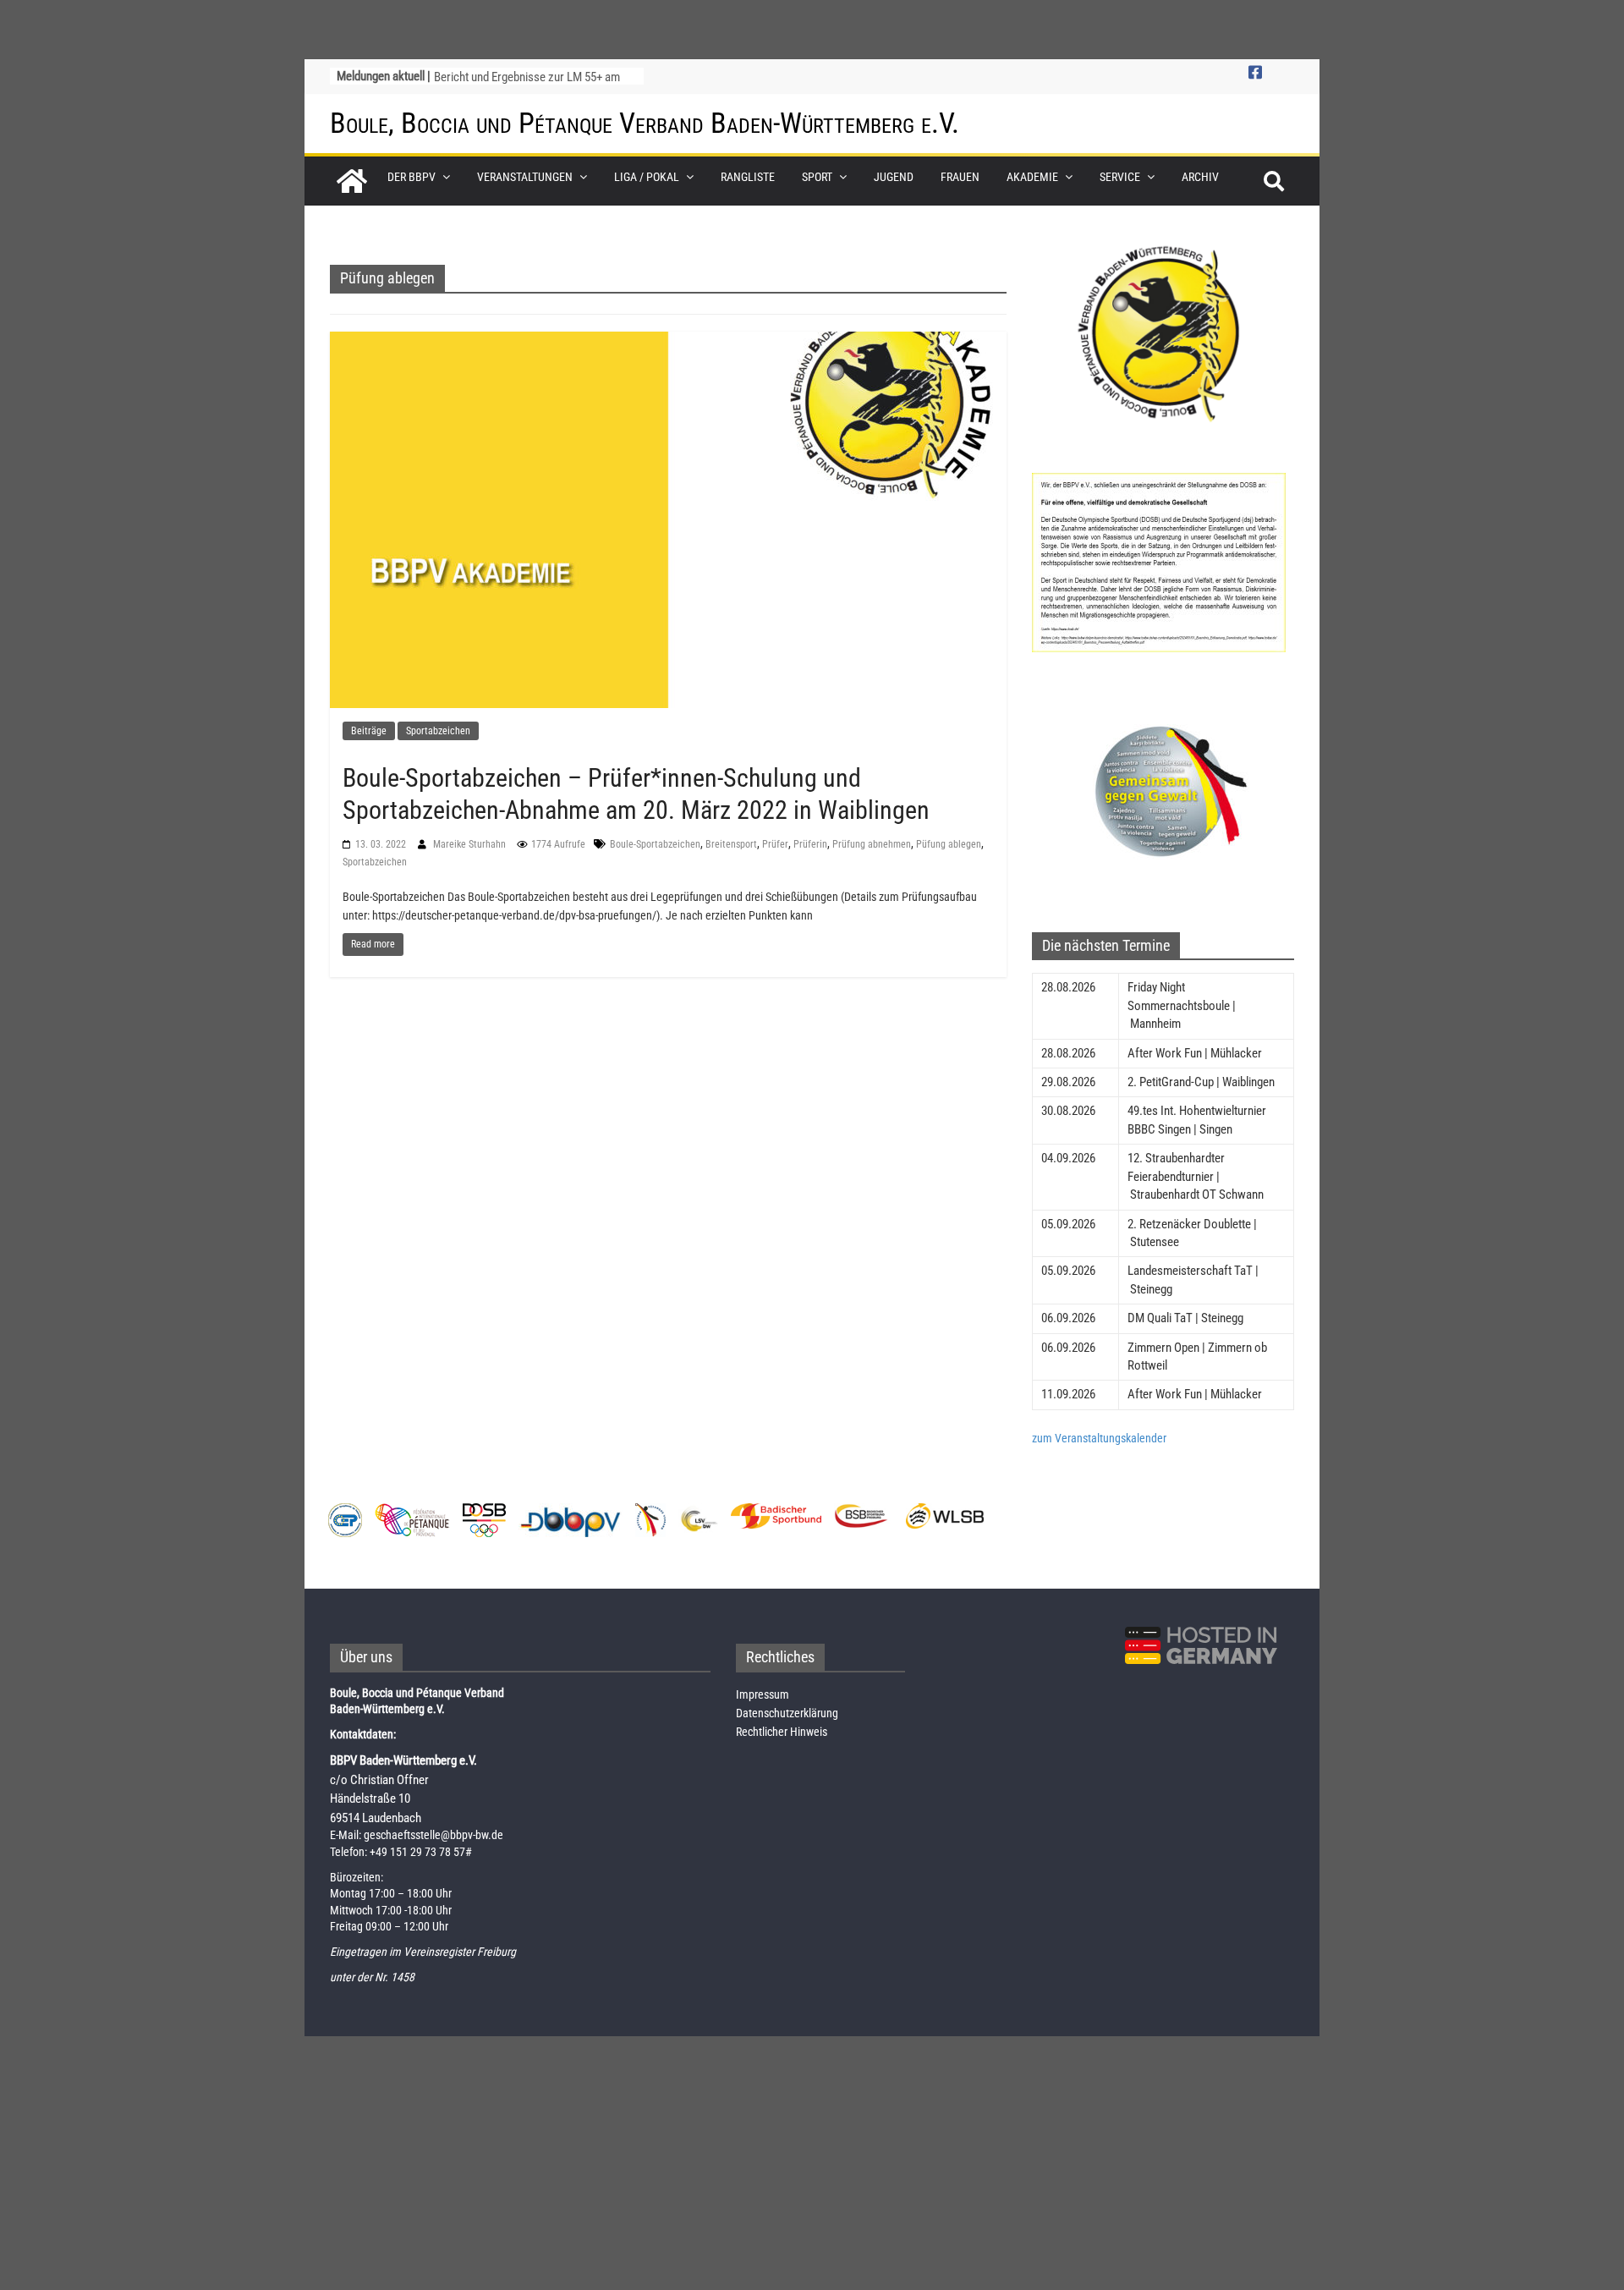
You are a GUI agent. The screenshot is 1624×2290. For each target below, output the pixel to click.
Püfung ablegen (949, 844)
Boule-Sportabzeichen (655, 844)
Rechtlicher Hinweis (782, 1732)
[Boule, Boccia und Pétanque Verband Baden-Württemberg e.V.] (352, 181)
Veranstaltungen (525, 177)
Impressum (763, 1694)
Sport (817, 177)
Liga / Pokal (647, 177)
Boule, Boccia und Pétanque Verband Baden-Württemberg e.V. (645, 123)
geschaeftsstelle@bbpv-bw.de (433, 1835)
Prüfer (775, 844)
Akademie (1032, 177)
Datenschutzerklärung (787, 1713)
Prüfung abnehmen (872, 844)
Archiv (1200, 177)
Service (1120, 177)
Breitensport (731, 844)
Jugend (894, 177)
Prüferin (810, 844)
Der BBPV (411, 177)
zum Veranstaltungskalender (1099, 1438)
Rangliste (748, 177)
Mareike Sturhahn (471, 844)
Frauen (960, 177)
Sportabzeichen (438, 731)
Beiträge (369, 731)
